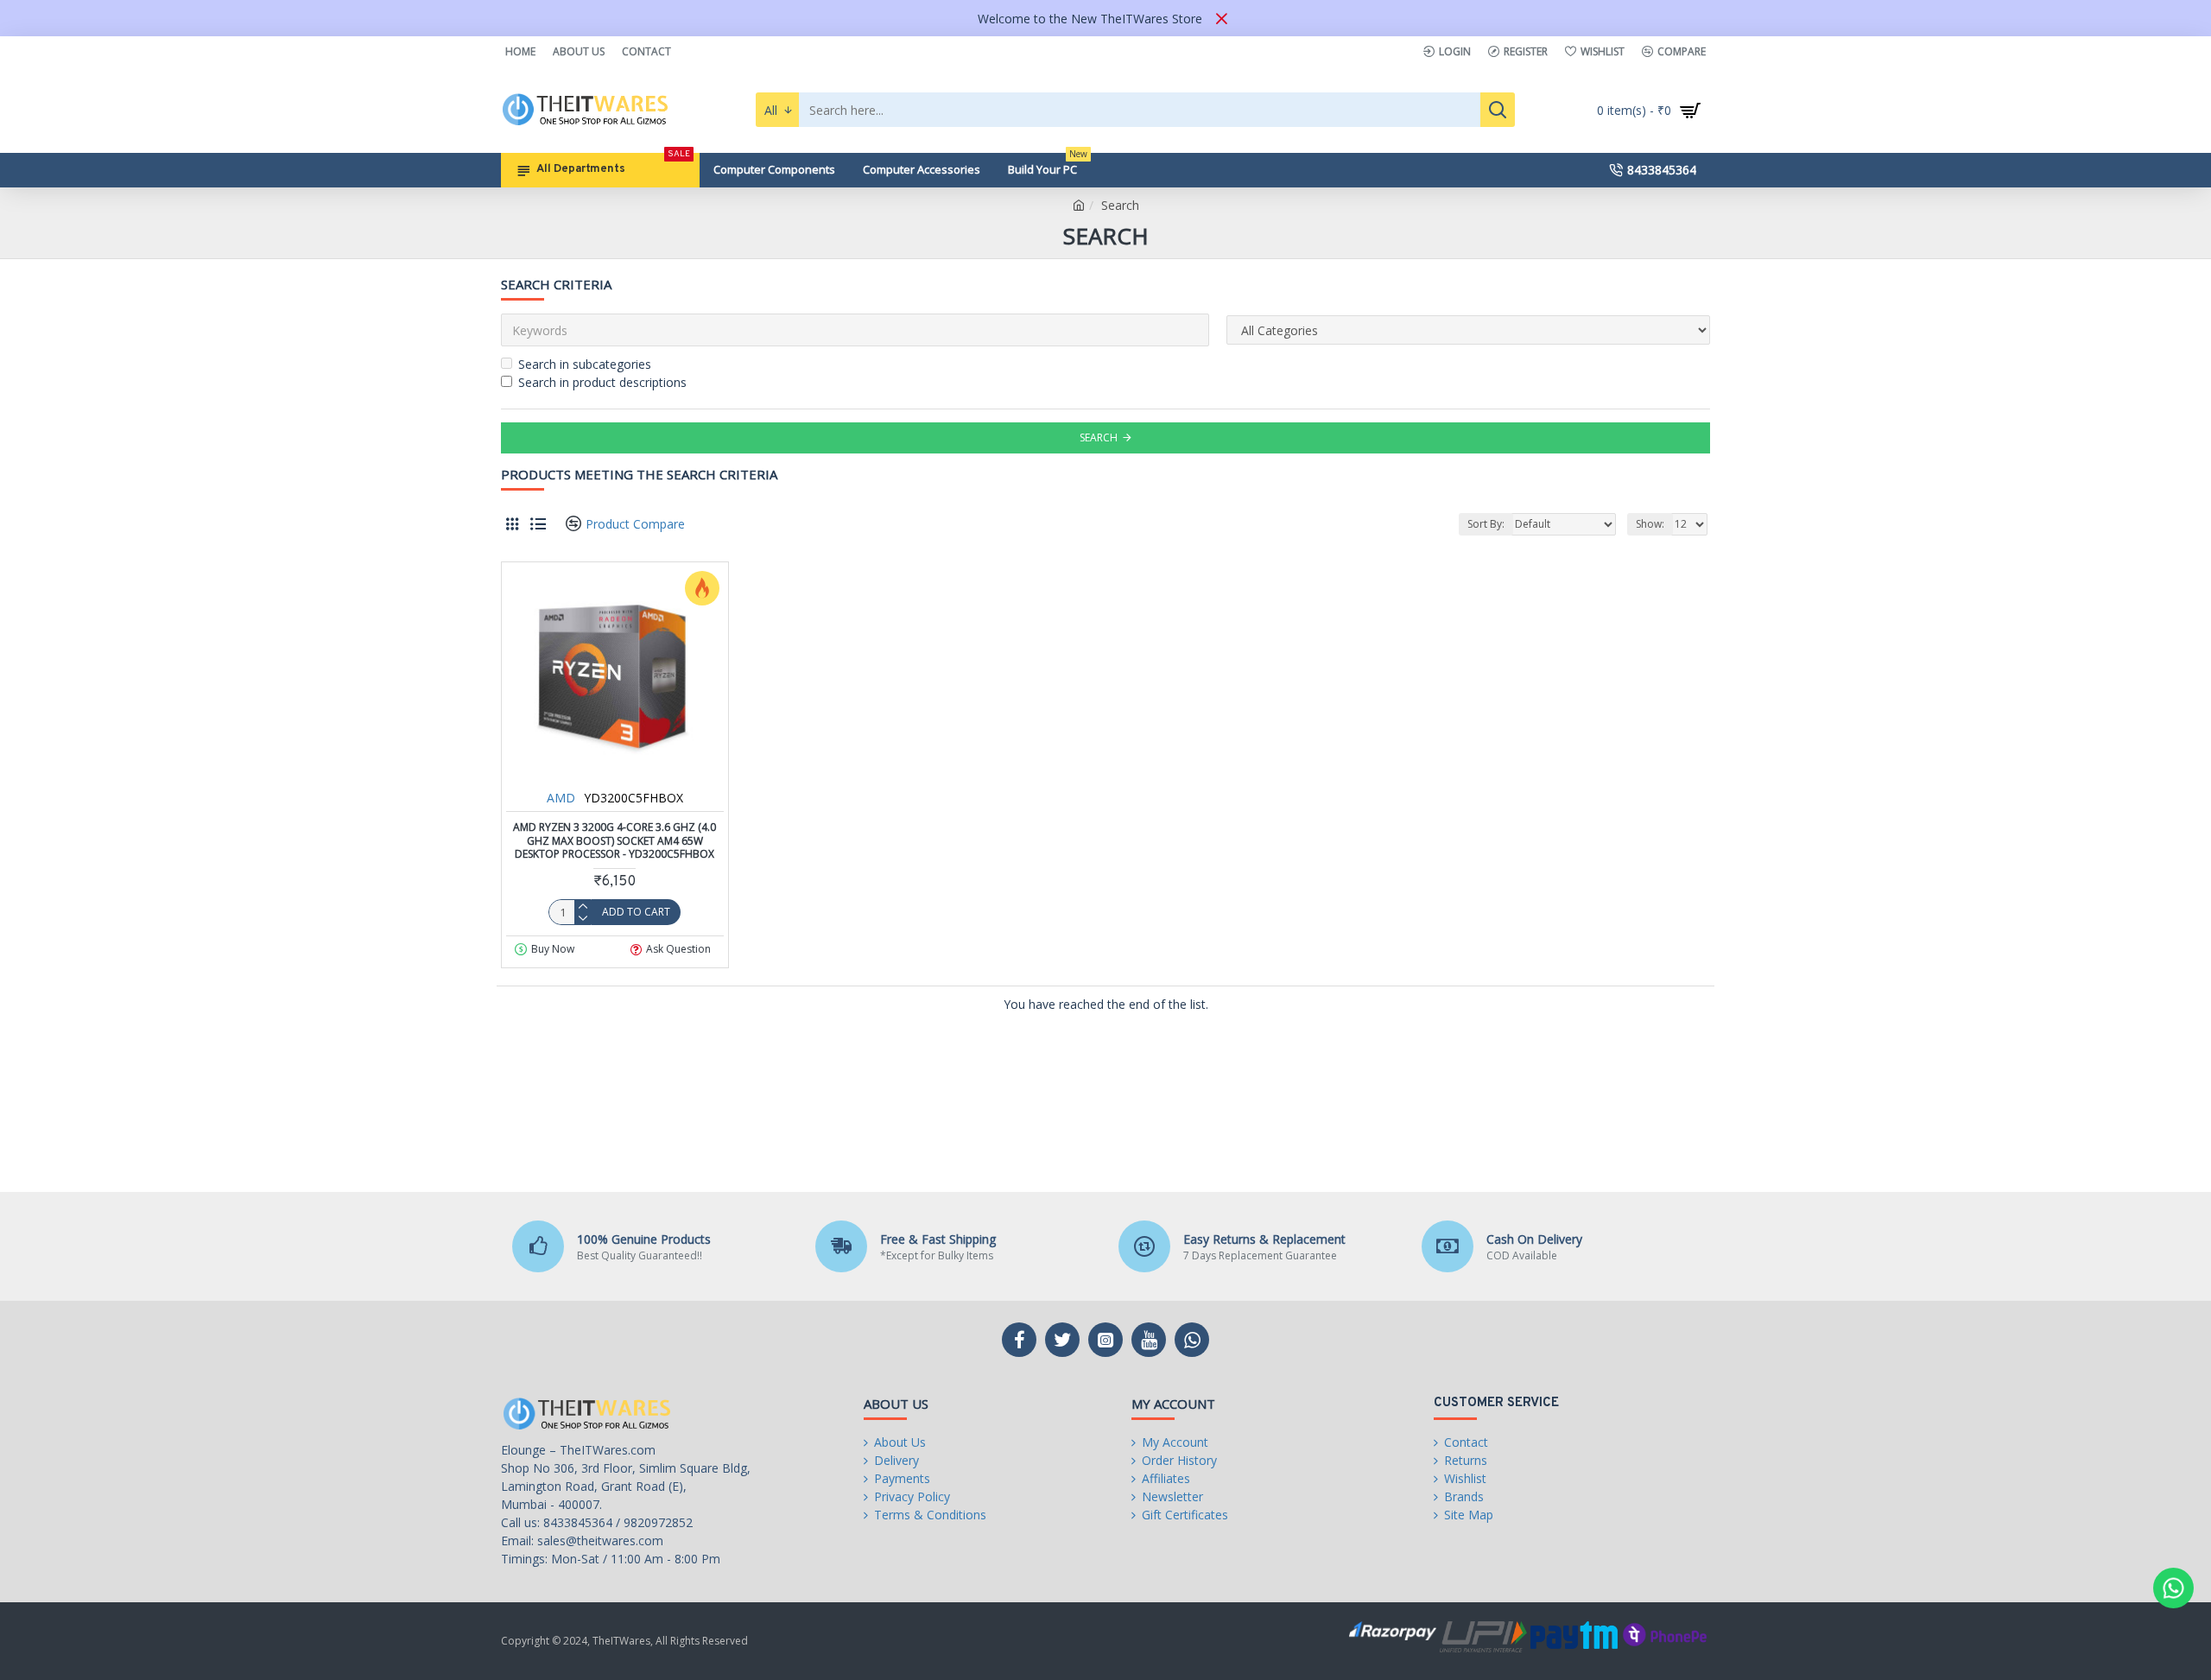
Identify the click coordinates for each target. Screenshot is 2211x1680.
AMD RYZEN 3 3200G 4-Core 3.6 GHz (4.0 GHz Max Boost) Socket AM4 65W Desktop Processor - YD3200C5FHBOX (615, 841)
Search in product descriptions (602, 382)
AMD (561, 798)
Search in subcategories (585, 364)
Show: (1650, 524)
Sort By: (1486, 524)
